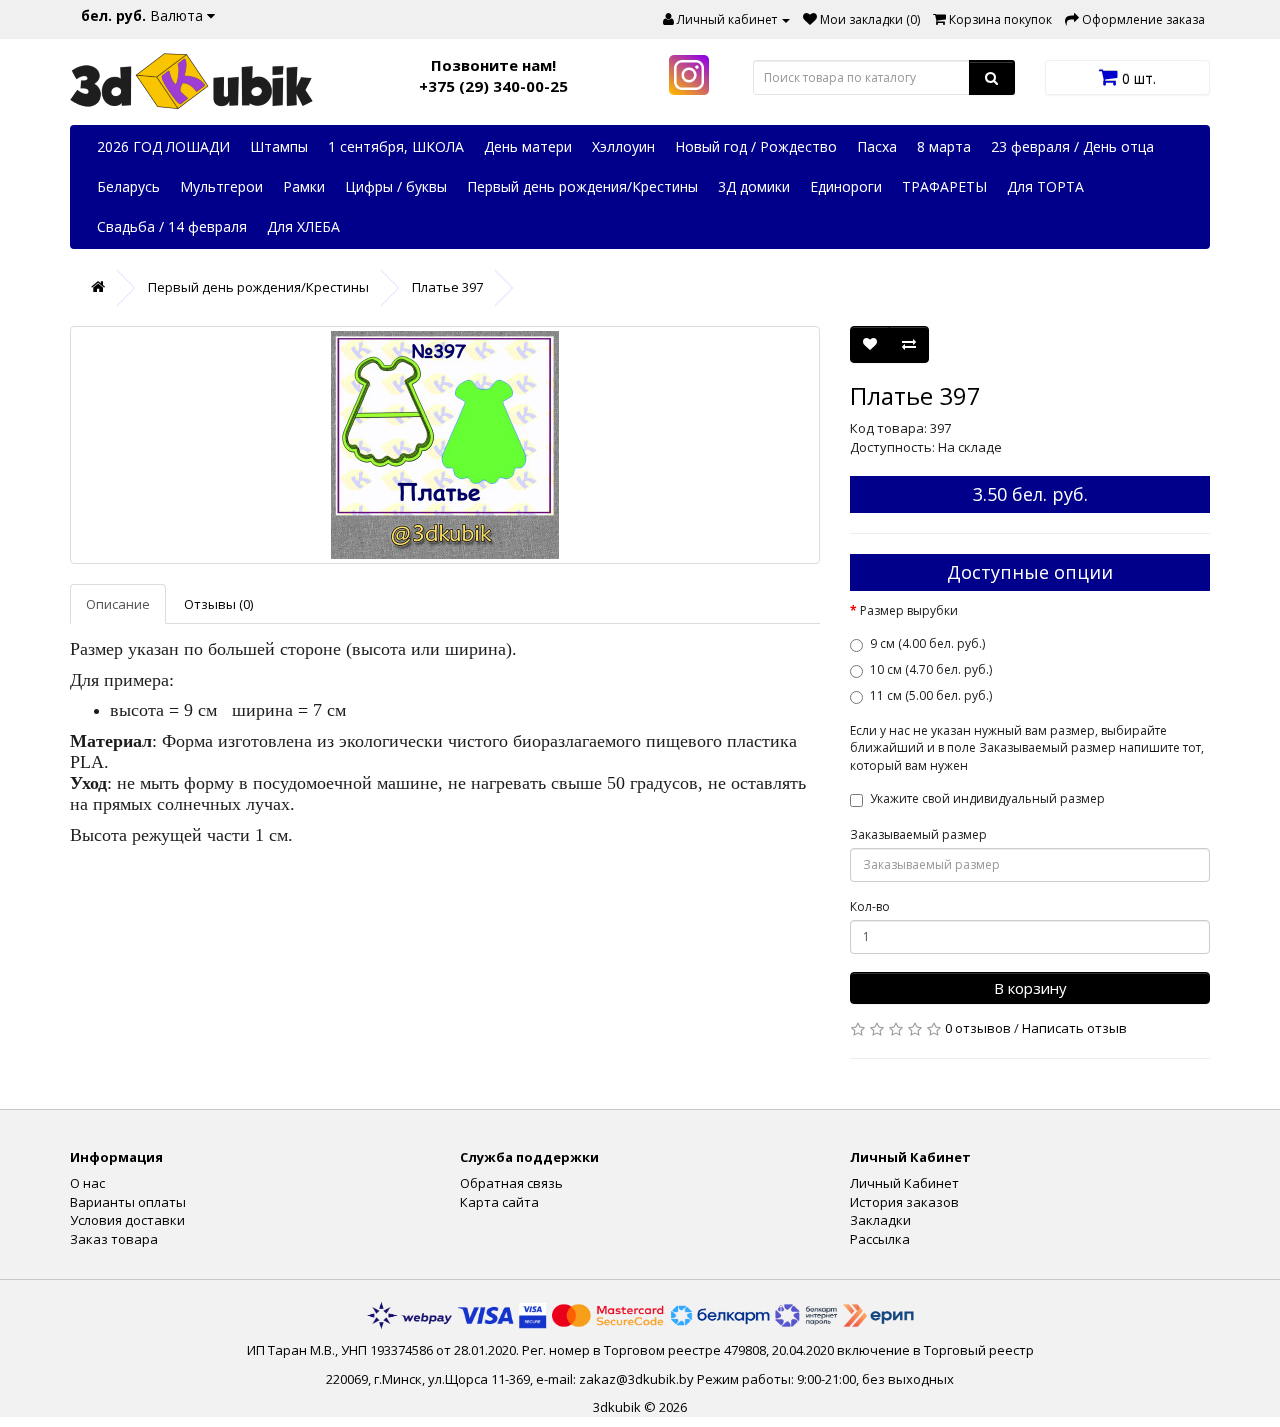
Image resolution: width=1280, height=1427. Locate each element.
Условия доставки (127, 1220)
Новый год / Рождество (756, 146)
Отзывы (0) (218, 604)
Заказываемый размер (918, 834)
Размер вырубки (909, 610)
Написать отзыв (1074, 1028)
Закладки (880, 1220)
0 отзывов (978, 1028)
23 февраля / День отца (1072, 146)
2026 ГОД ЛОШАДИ (163, 146)
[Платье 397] (445, 445)
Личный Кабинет (904, 1183)
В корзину (1030, 988)
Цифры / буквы (396, 186)
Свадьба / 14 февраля (172, 226)
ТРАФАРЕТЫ (944, 186)
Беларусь (128, 186)
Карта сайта (499, 1202)
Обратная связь (511, 1183)
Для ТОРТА (1045, 186)
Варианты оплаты (128, 1202)
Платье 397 (447, 287)
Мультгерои (221, 186)
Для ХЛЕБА (303, 226)
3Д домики (754, 186)
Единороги (846, 186)
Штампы (279, 146)
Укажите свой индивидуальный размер (987, 798)
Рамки (304, 186)
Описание (118, 604)
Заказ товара (114, 1239)
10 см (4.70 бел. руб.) (931, 669)
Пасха (877, 146)
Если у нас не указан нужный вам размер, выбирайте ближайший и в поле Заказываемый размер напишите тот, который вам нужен (1027, 747)
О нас (87, 1183)
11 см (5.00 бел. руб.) (931, 695)
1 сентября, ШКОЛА (396, 146)
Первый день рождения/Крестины (582, 186)
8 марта (944, 146)
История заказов (904, 1202)
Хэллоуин (623, 146)
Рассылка (880, 1239)
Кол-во (870, 906)
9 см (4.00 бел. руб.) (927, 643)
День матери (528, 146)
